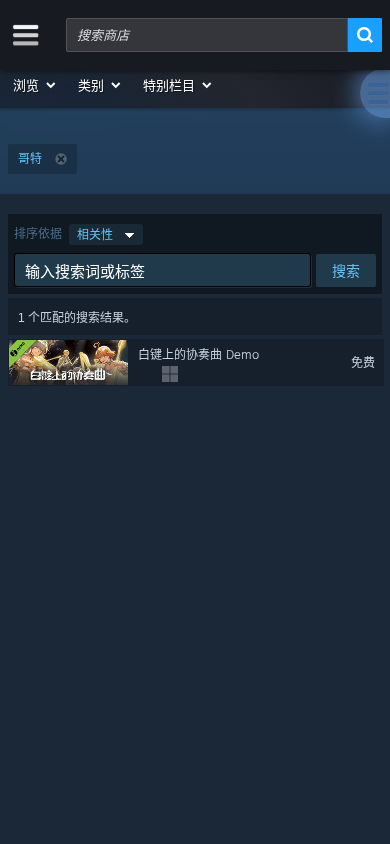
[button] (35, 85)
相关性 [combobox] (95, 234)
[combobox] (207, 35)
